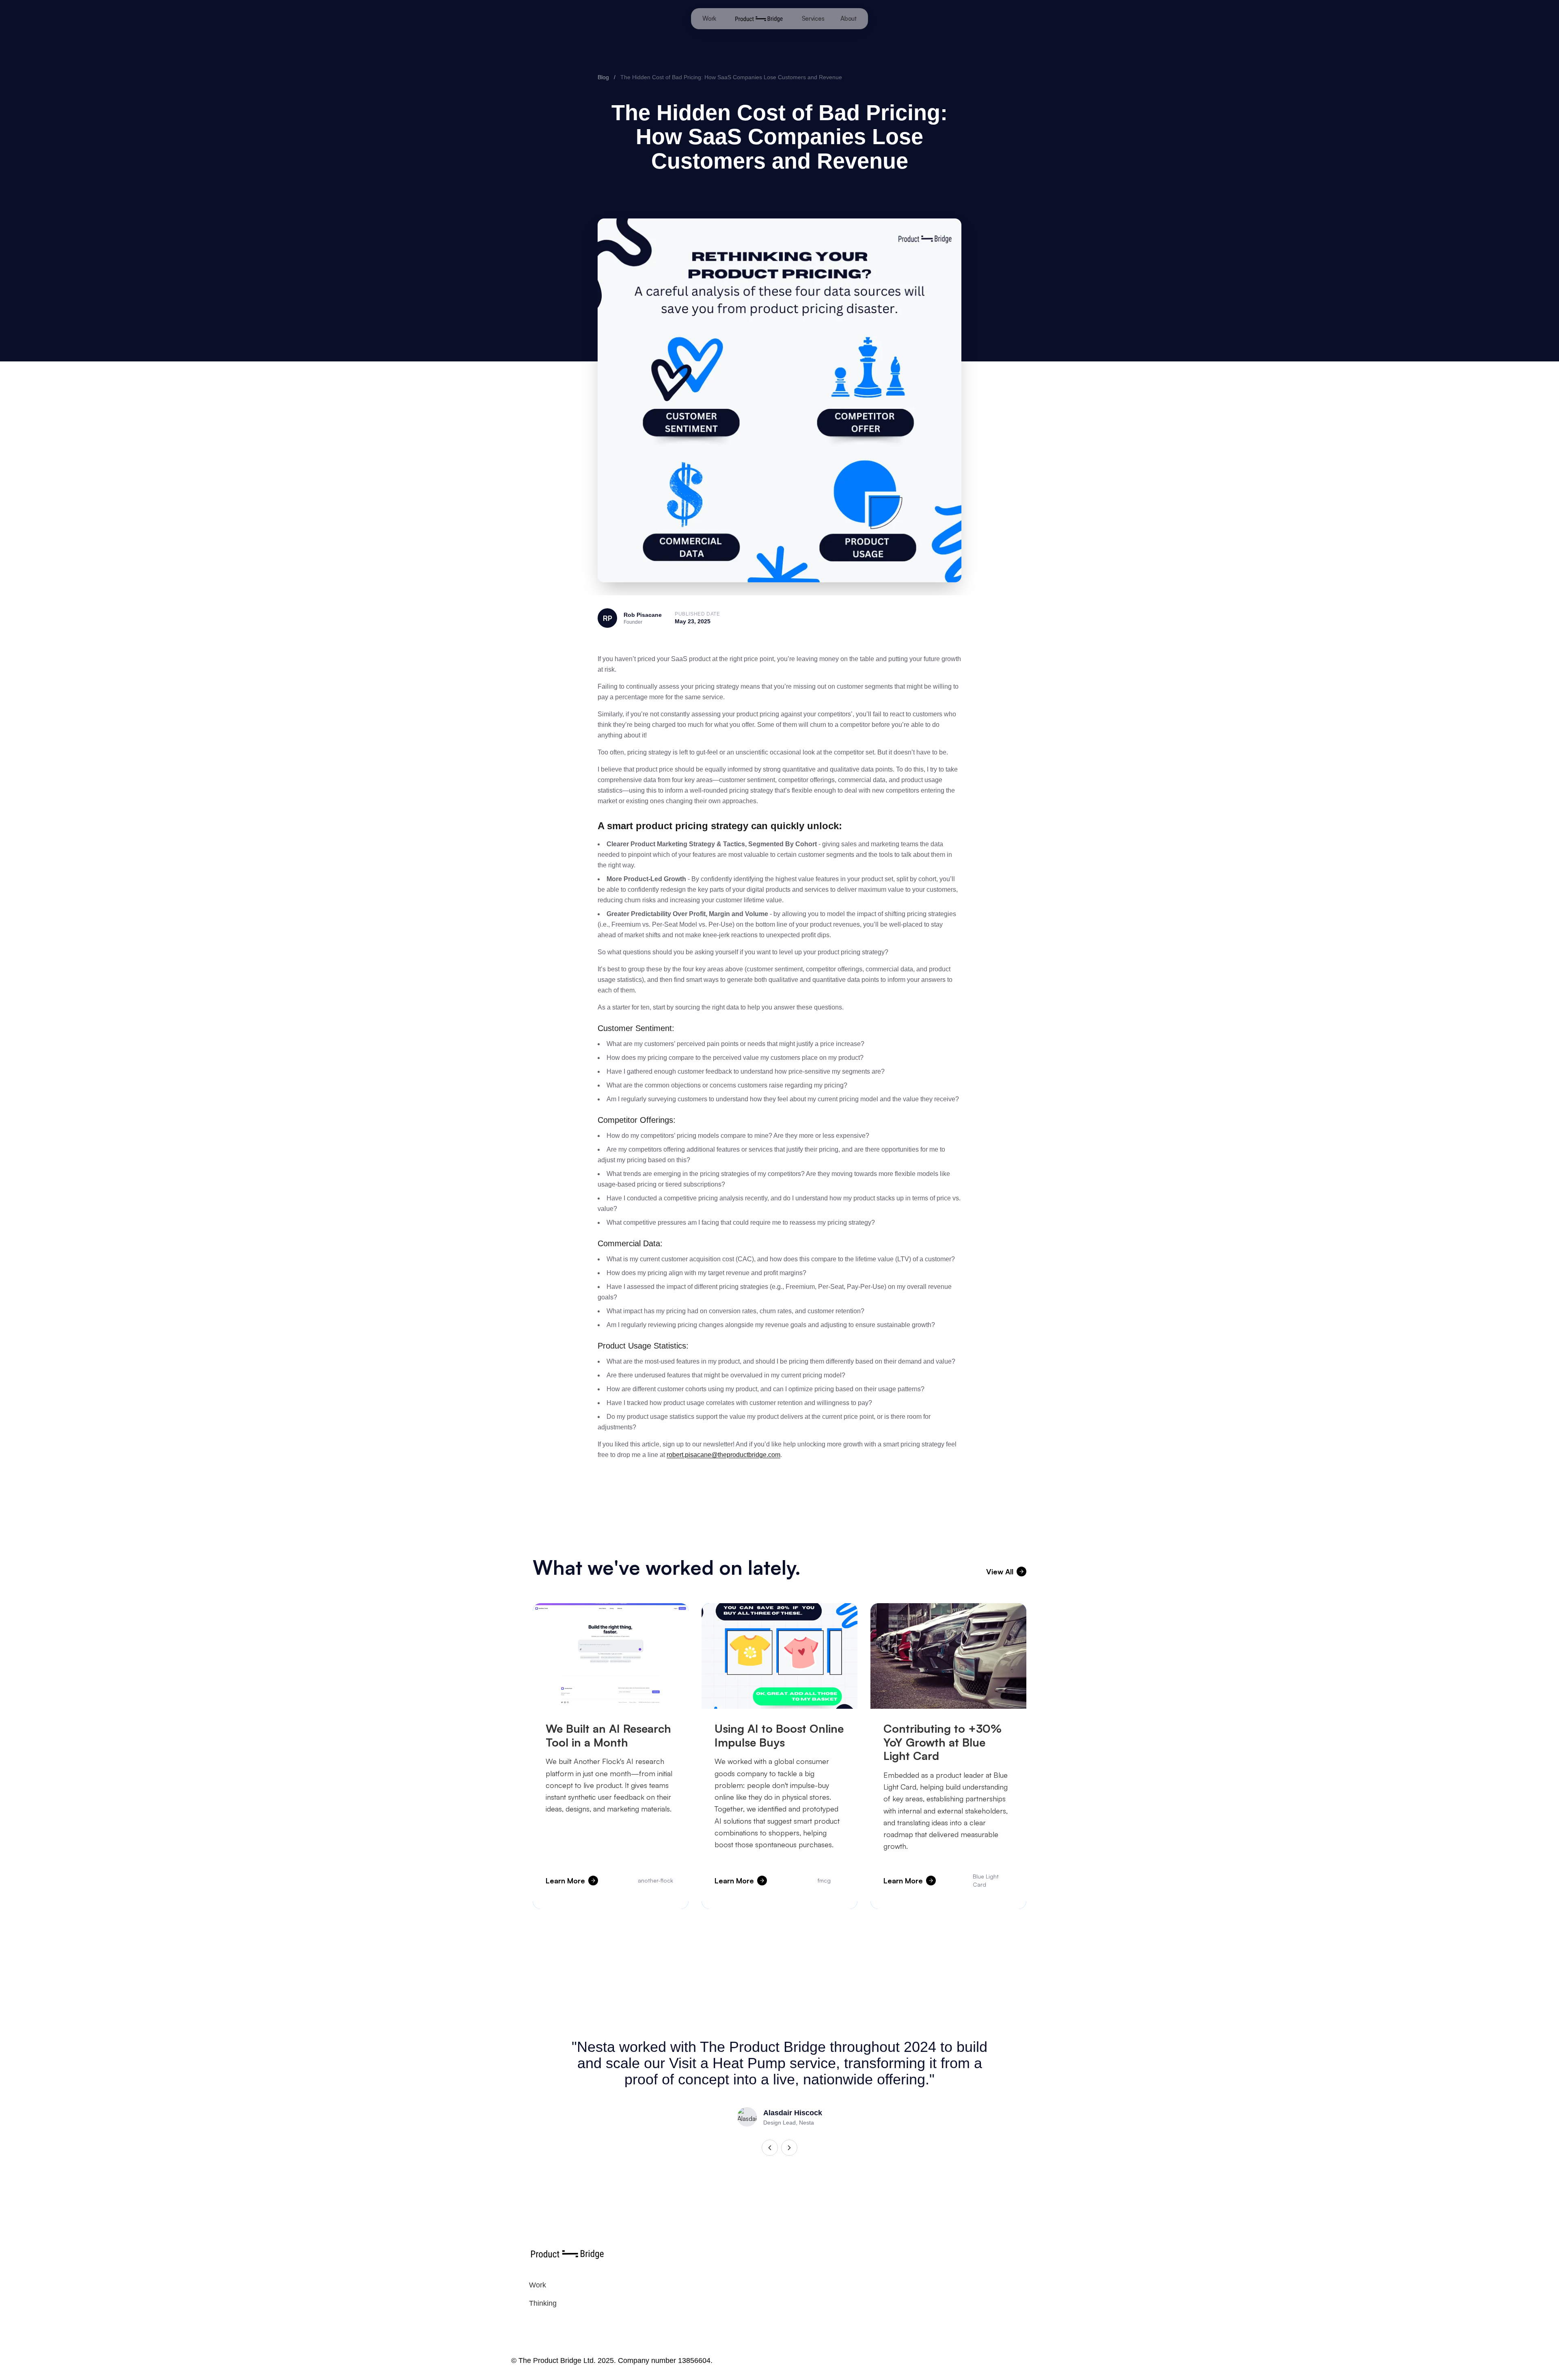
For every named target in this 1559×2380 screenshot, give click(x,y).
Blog (603, 77)
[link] (538, 2285)
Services (813, 18)
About (849, 18)
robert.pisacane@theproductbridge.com (723, 1455)
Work (709, 18)
